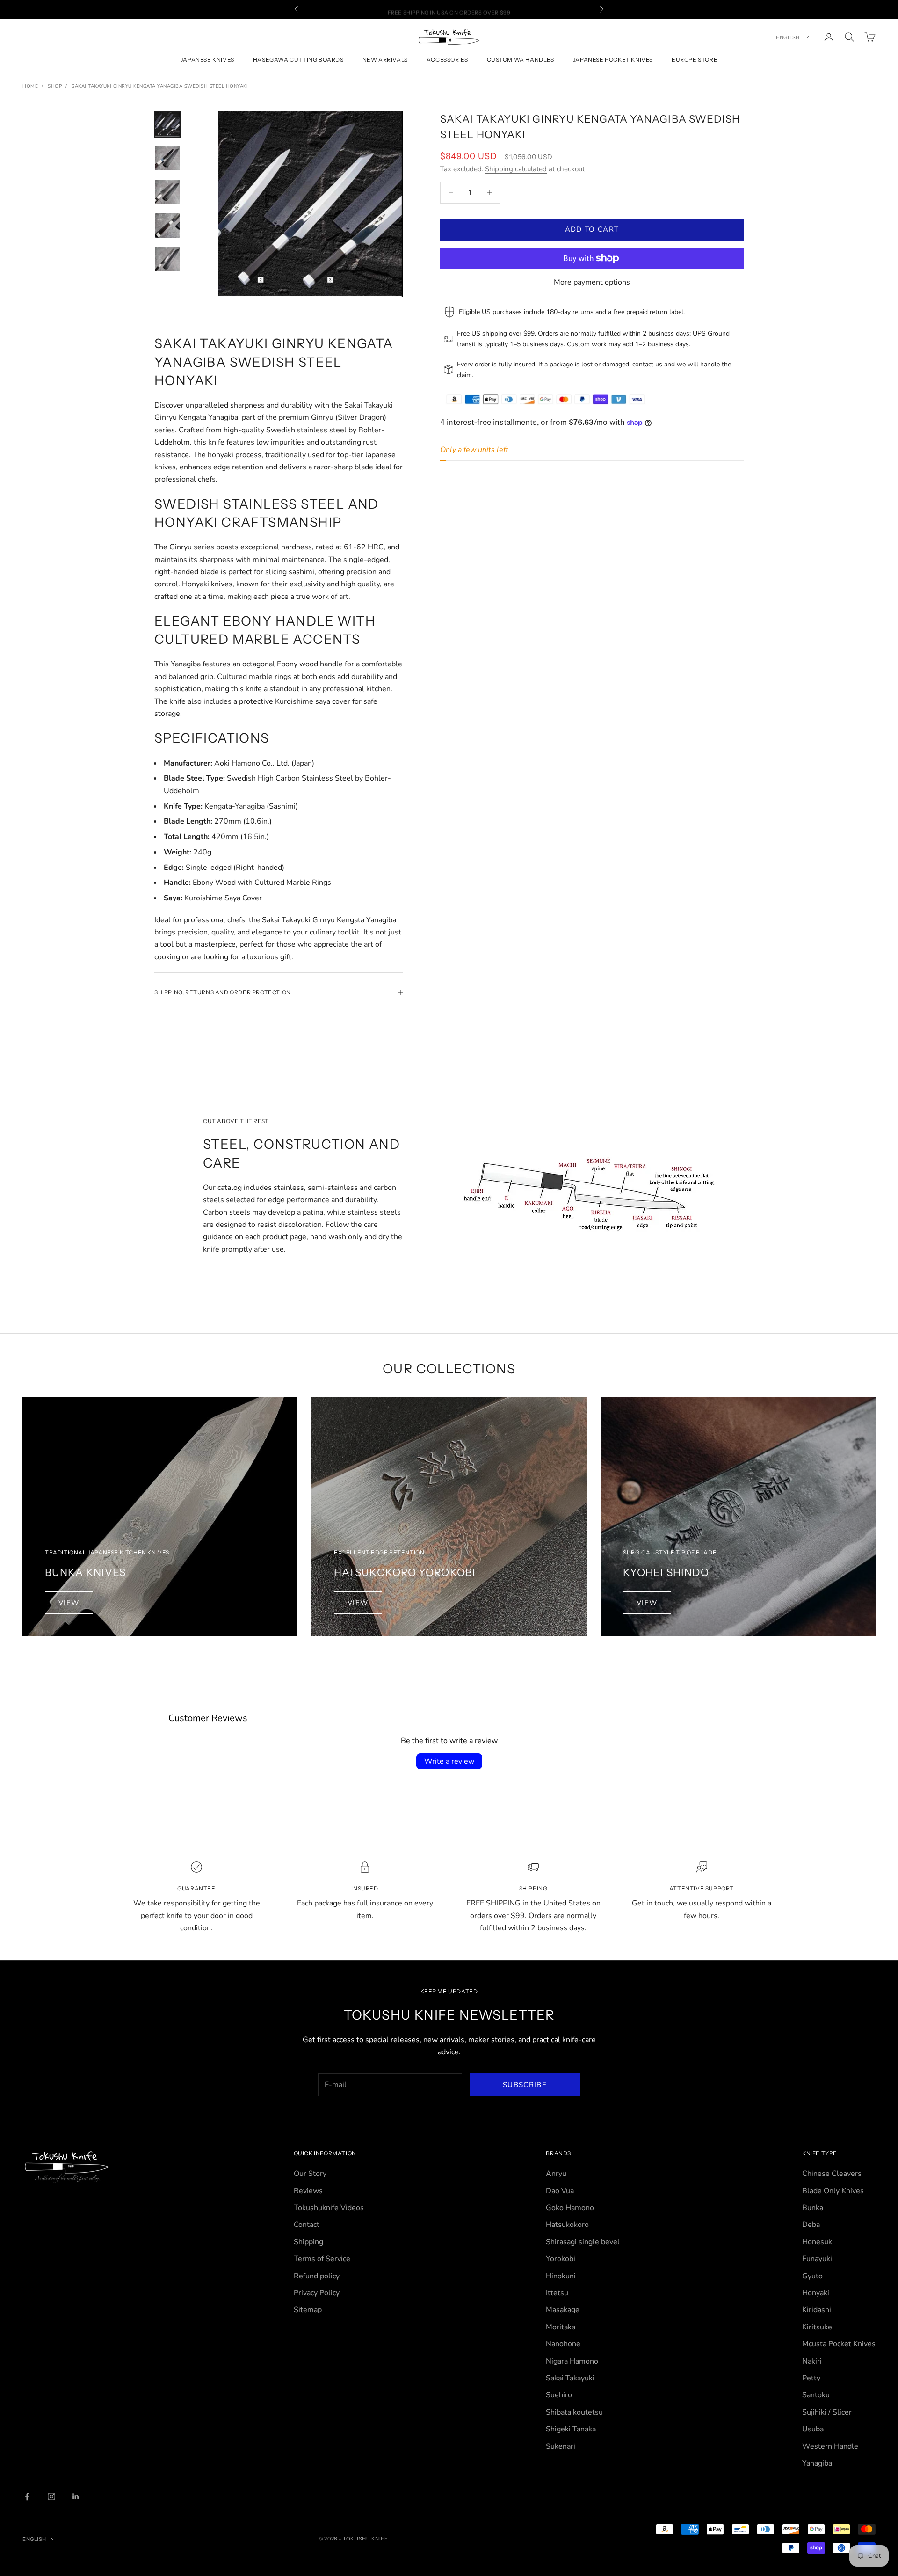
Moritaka (561, 2327)
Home (30, 86)
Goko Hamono (570, 2208)
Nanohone (563, 2344)
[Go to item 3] (167, 192)
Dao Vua (560, 2191)
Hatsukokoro (567, 2225)
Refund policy (317, 2276)
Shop (55, 86)
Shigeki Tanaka (571, 2429)
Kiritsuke (817, 2327)
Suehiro (559, 2395)
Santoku (816, 2395)
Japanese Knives (207, 60)
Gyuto (812, 2276)
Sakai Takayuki (570, 2378)
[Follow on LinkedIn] (76, 2496)
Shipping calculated (516, 169)
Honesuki (818, 2242)
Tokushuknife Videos (329, 2208)
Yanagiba (817, 2463)
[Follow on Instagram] (51, 2496)
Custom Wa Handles (521, 60)
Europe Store (695, 60)
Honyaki (816, 2293)
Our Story (310, 2174)
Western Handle (830, 2446)
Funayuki (817, 2259)
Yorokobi (561, 2259)
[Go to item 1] (167, 124)
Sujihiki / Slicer (827, 2412)
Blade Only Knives (833, 2191)
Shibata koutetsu (574, 2412)
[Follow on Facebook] (27, 2496)
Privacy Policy (317, 2293)
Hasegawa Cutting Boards (298, 60)
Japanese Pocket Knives (613, 60)
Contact (307, 2225)
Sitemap (308, 2310)
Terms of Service (322, 2259)
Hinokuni (561, 2276)
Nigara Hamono (572, 2361)
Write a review (449, 1761)
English (788, 37)
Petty (811, 2378)
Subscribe (525, 2085)
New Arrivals (385, 60)
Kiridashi (817, 2310)
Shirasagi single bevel (583, 2242)
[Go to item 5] (167, 259)
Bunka (813, 2208)
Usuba (813, 2429)
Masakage (563, 2310)
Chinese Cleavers (832, 2174)
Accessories (447, 60)
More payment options (592, 282)
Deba (811, 2225)
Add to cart (592, 229)
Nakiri (812, 2361)
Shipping (308, 2242)
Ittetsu (557, 2293)
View (69, 1603)
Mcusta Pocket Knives (839, 2344)
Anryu (556, 2174)
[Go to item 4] (167, 226)
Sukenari (561, 2446)
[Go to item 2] (167, 158)
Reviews (308, 2191)
